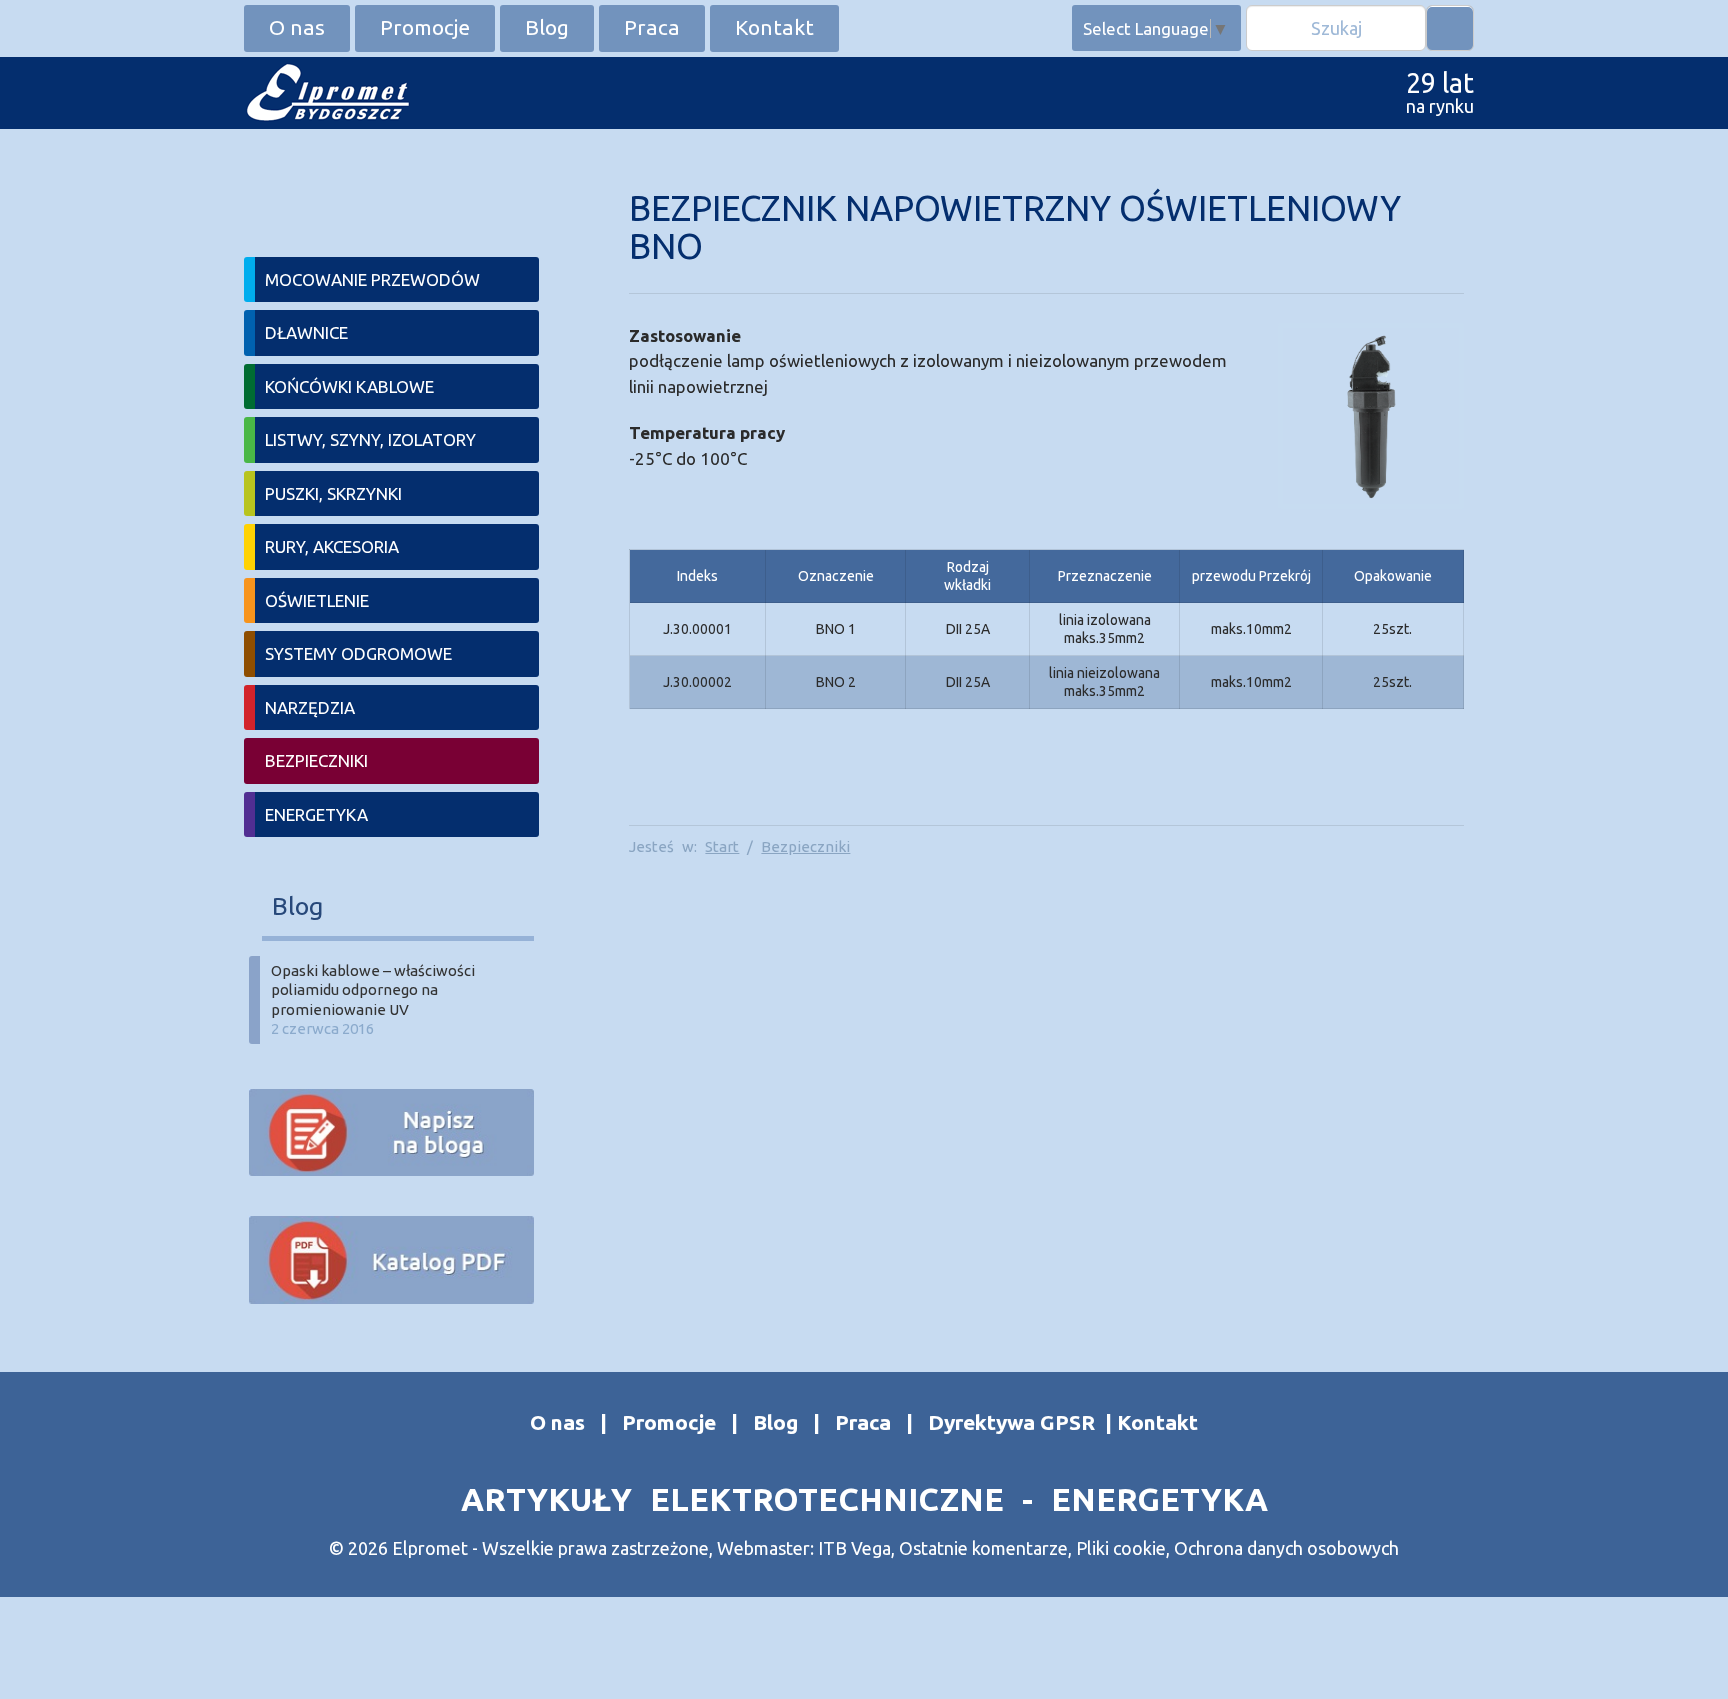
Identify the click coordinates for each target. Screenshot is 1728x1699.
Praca (652, 27)
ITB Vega (854, 1548)
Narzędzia (310, 707)
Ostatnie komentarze (983, 1548)
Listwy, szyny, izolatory (370, 439)
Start (722, 846)
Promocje (425, 27)
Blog (547, 27)
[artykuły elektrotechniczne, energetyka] (326, 90)
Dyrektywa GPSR (1011, 1422)
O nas (297, 27)
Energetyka (316, 814)
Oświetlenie (317, 600)
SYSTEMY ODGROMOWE (358, 653)
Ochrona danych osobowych (1286, 1548)
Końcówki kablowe (349, 386)
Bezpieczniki (805, 846)
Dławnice (306, 332)
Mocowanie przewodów (372, 279)
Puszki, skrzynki (333, 493)
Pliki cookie (1121, 1548)
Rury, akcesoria (332, 546)
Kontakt (774, 27)
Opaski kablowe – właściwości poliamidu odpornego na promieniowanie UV (373, 990)
